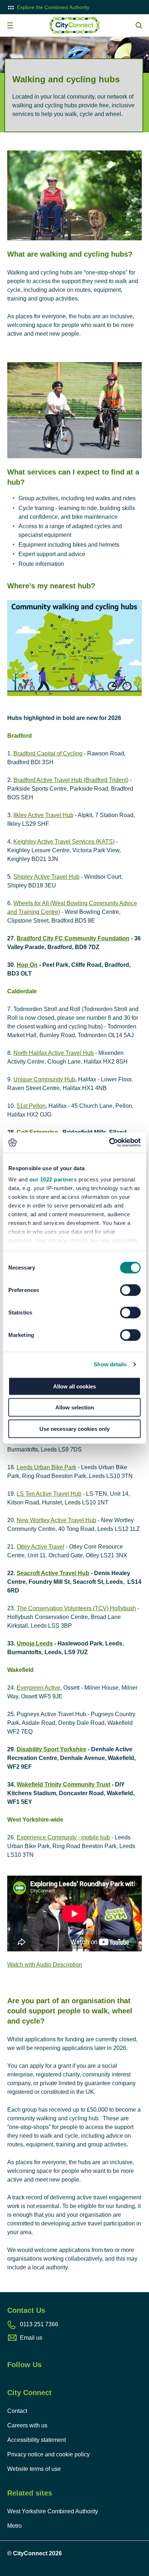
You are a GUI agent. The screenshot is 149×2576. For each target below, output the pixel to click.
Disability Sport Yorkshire (52, 1749)
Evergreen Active (39, 1688)
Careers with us (27, 2425)
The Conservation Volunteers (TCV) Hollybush (76, 1608)
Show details (110, 1364)
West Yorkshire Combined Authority (53, 2511)
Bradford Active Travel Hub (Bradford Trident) (71, 780)
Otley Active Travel (41, 1547)
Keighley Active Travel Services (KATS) (64, 842)
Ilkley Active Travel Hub (43, 815)
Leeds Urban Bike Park (46, 1467)
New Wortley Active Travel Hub (56, 1520)
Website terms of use (34, 2469)
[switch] (130, 1290)
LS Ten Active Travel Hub (49, 1494)
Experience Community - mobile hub (63, 1837)
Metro (14, 2526)
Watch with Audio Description (45, 1965)
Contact (17, 2411)
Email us (31, 2338)
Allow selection (75, 1407)
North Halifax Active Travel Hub (54, 1053)
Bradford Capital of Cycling (48, 753)
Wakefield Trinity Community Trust (63, 1784)
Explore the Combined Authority (53, 7)
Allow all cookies (74, 1386)
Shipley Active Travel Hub (46, 877)
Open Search (139, 25)
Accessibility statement (37, 2440)
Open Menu (10, 25)
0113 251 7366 (39, 2324)
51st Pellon (31, 1106)
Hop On (27, 965)
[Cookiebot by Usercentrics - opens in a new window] (109, 1143)
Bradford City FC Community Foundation (73, 938)
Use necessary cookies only (74, 1428)
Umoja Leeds (35, 1643)
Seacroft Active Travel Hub (53, 1573)
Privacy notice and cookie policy (48, 2454)
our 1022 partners (53, 1179)
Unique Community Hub (44, 1079)
